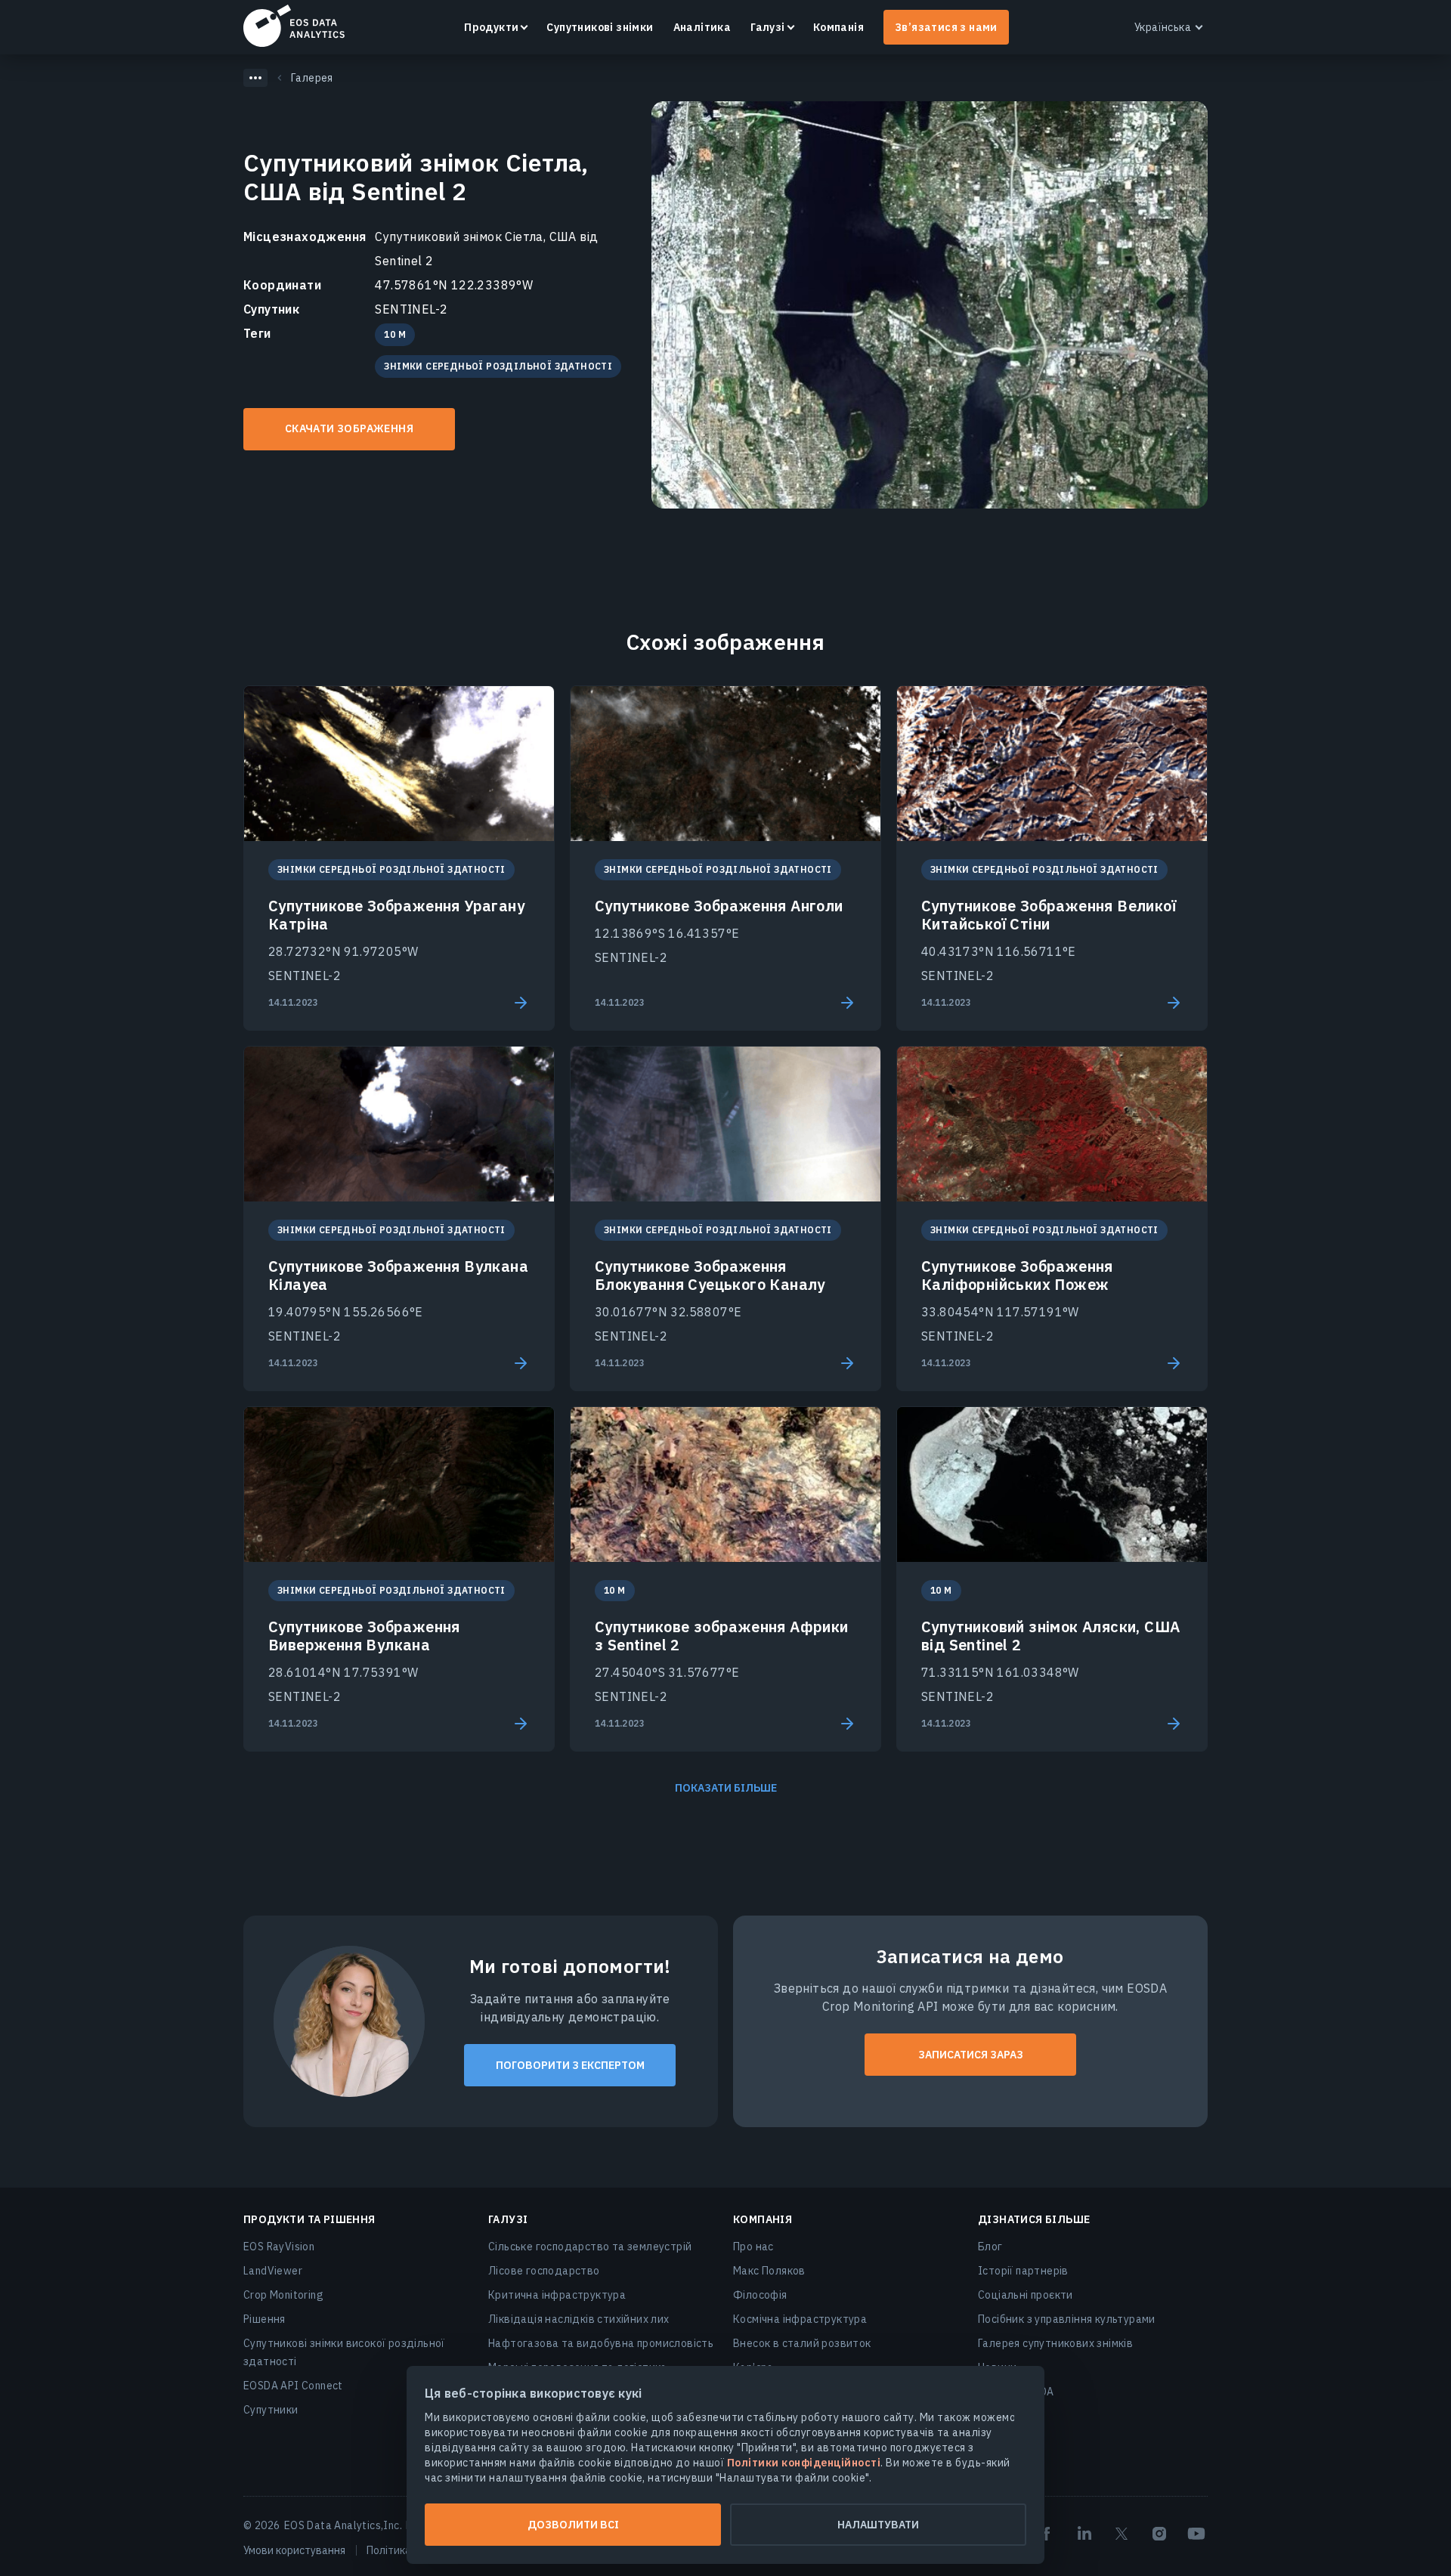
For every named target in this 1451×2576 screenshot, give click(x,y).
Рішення (265, 2319)
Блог (990, 2247)
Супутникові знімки (600, 27)
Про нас (753, 2247)
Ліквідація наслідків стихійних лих (579, 2319)
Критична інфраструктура (557, 2295)
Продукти (491, 27)
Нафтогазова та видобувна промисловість (601, 2343)
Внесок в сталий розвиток (802, 2343)
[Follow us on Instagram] (1159, 2534)
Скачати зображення (349, 428)
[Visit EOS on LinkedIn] (1084, 2534)
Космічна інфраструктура (800, 2319)
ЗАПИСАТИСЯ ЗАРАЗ (971, 2055)
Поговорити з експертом (570, 2065)
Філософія (760, 2295)
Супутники (271, 2410)
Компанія (838, 27)
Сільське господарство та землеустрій (590, 2247)
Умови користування (294, 2550)
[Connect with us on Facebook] (1047, 2534)
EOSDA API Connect (293, 2386)
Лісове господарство (544, 2271)
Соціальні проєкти (1026, 2295)
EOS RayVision (279, 2247)
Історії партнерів (1023, 2271)
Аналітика (702, 27)
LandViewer (273, 2271)
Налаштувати (878, 2525)
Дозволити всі (573, 2525)
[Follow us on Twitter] (1122, 2534)
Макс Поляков (769, 2271)
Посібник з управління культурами (1067, 2319)
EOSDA (294, 26)
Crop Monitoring (283, 2295)
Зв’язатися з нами (946, 27)
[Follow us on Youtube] (1196, 2534)
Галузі (767, 27)
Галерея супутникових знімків (1055, 2343)
